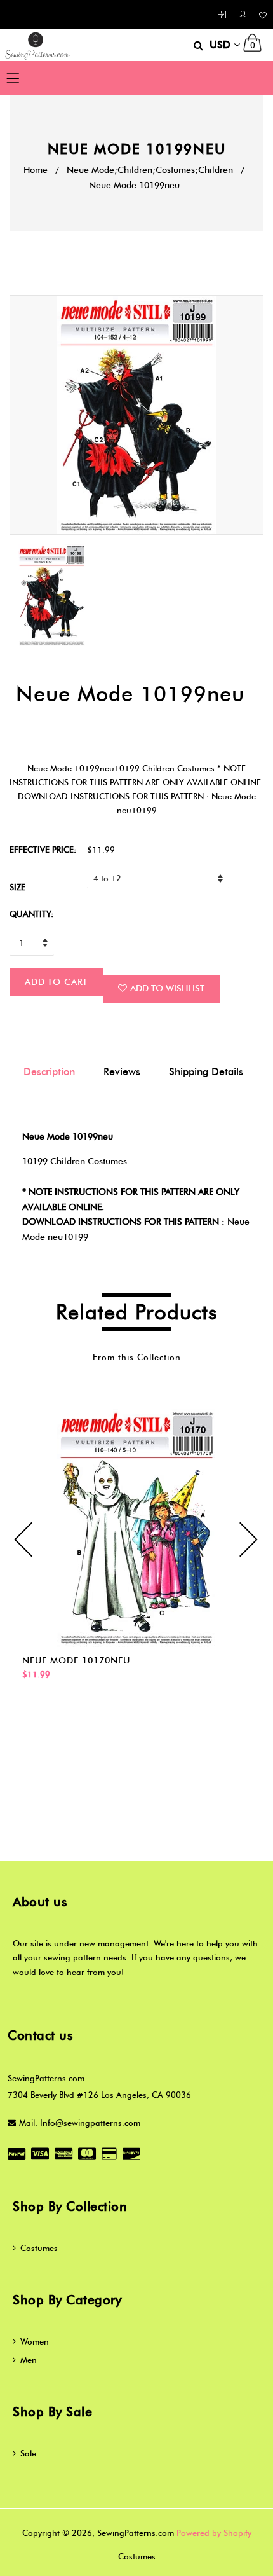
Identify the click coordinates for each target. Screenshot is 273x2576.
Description (49, 1072)
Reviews (122, 1072)
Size (17, 887)
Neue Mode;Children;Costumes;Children (150, 170)
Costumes (39, 2248)
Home (36, 170)
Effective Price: (43, 850)
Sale (28, 2453)
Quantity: (31, 914)
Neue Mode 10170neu (76, 1661)
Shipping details (206, 1072)
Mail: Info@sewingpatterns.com (80, 2123)
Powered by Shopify (214, 2533)
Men (29, 2360)
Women (35, 2341)
